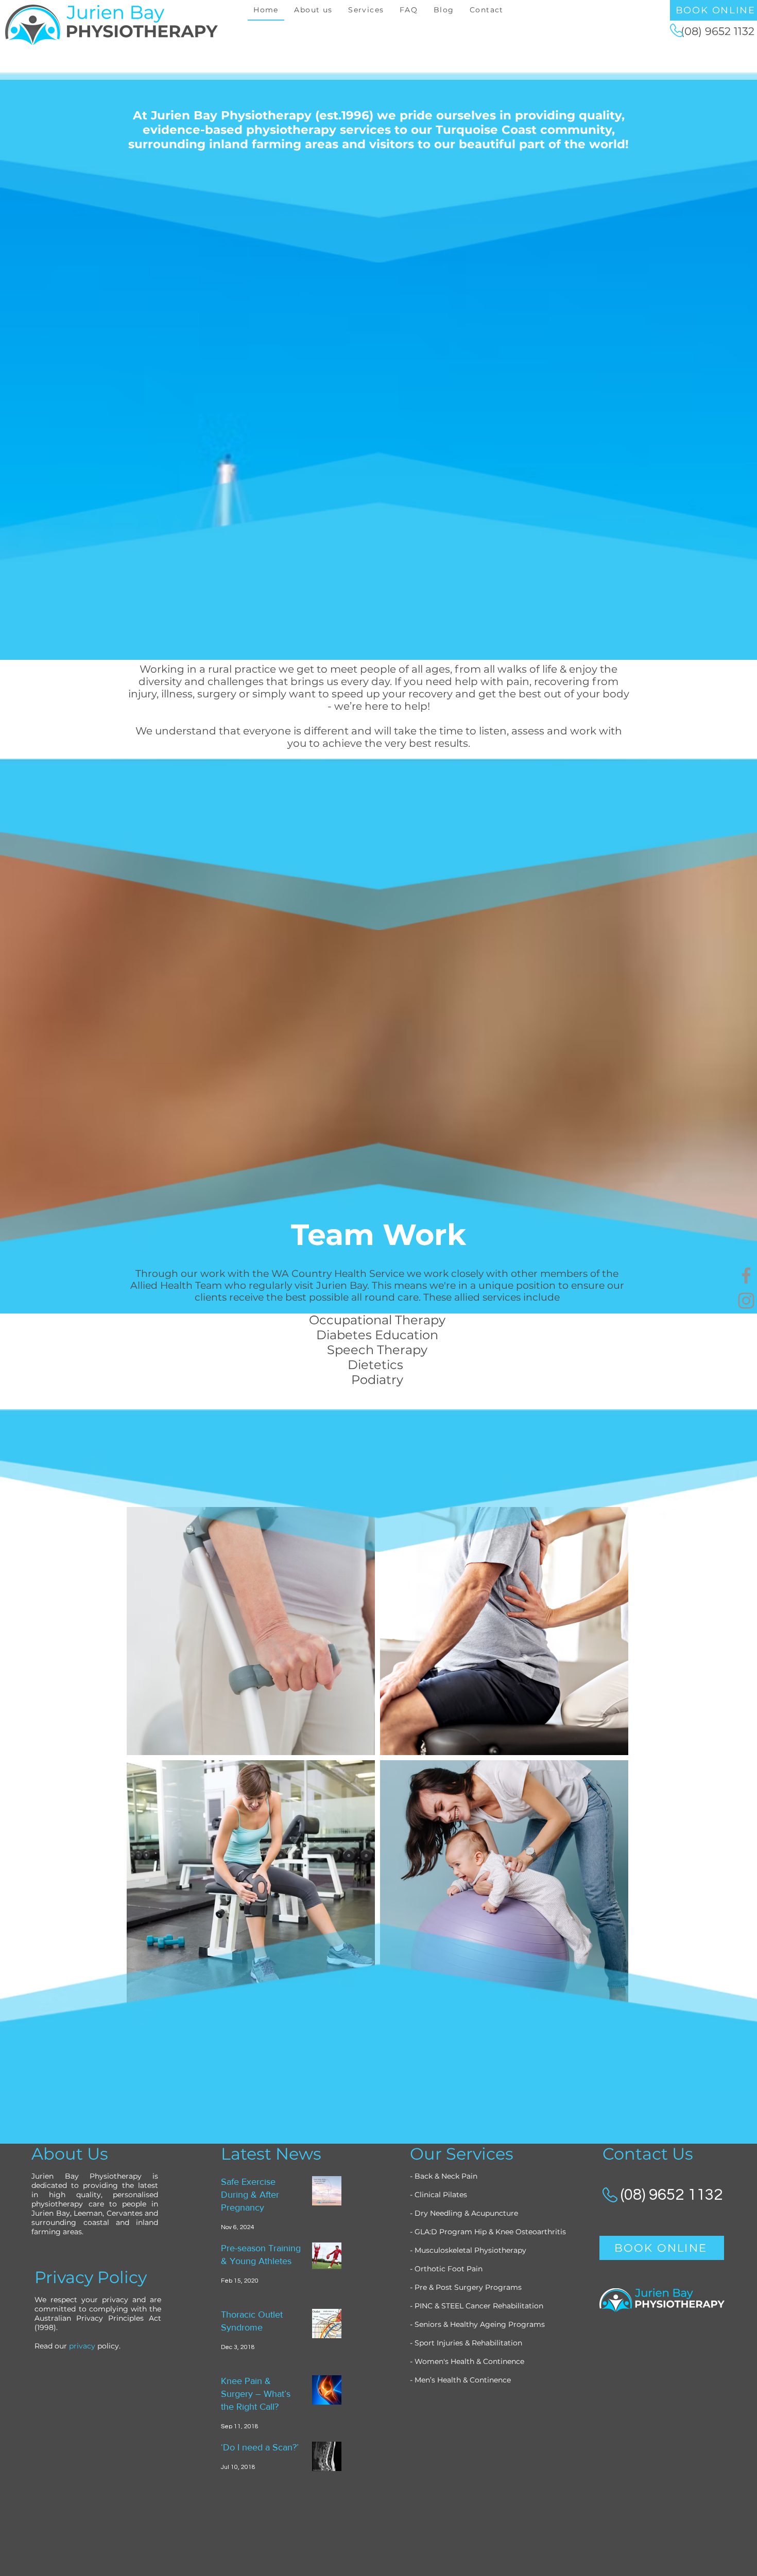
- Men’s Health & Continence (460, 2380)
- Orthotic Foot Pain (447, 2269)
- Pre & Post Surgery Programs (466, 2287)
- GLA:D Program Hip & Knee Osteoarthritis (489, 2232)
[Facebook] (746, 1275)
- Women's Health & (446, 2361)
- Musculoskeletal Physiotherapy (468, 2250)
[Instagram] (746, 1301)
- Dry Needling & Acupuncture (465, 2213)
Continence (504, 2361)
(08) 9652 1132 (718, 31)
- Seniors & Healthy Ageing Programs (477, 2324)
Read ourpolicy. (78, 2346)
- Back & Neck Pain (444, 2176)
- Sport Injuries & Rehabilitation (467, 2343)
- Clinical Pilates (438, 2195)
